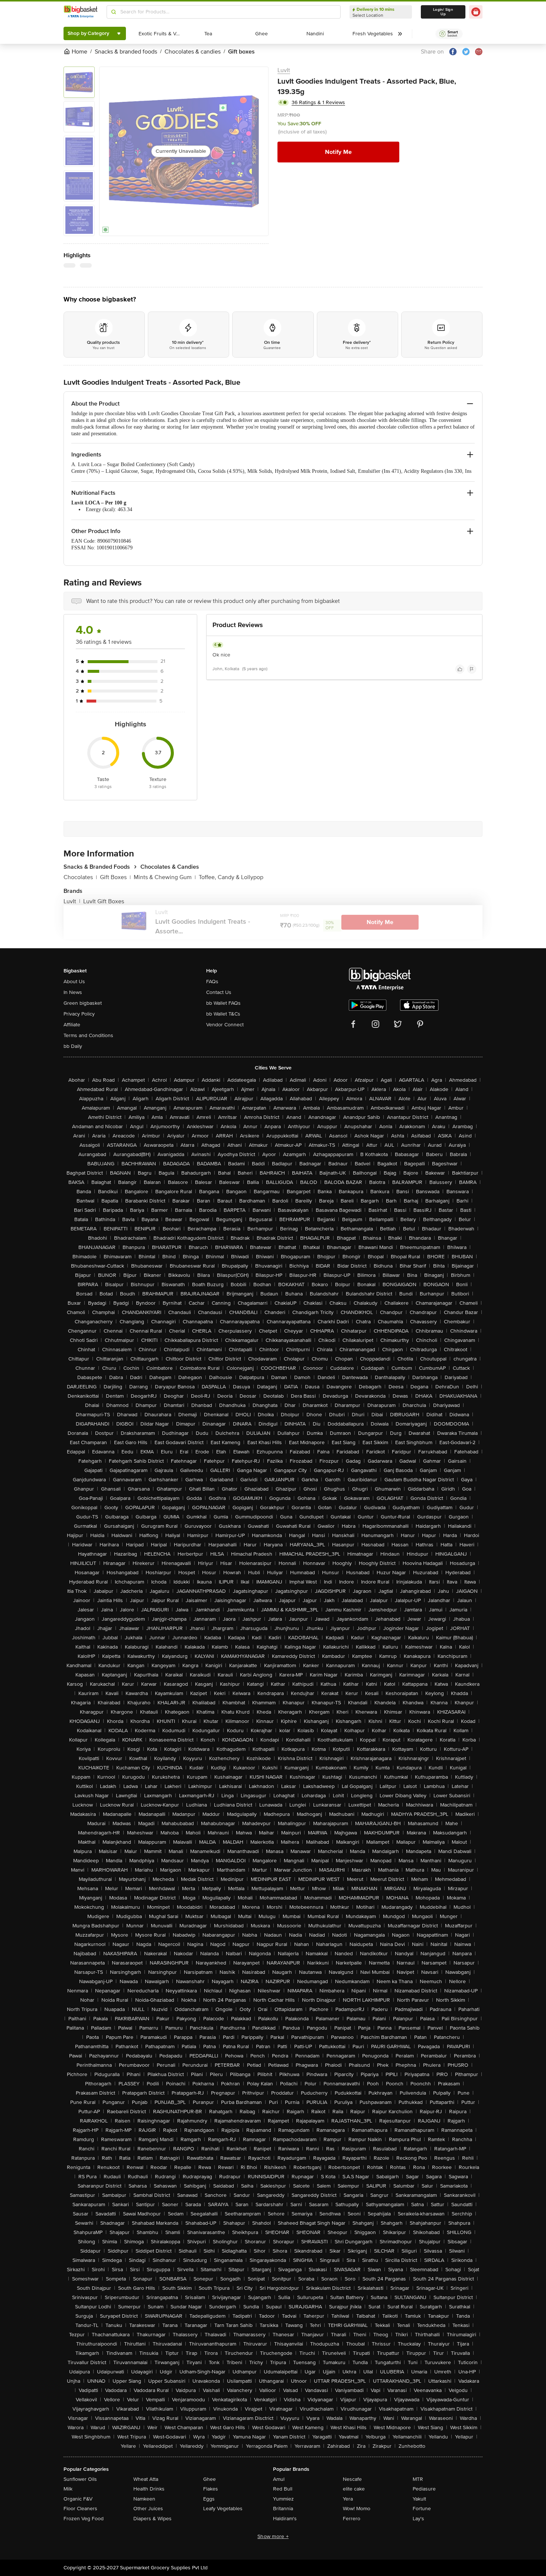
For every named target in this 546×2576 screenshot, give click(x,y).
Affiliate (72, 1025)
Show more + (273, 2536)
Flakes (211, 2489)
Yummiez (283, 2499)
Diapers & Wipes (152, 2519)
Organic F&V (78, 2499)
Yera (348, 2499)
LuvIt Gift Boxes (104, 901)
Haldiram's (285, 2519)
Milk (68, 2489)
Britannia (283, 2509)
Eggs (209, 2499)
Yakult (419, 2499)
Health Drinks (149, 2489)
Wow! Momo (357, 2509)
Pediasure (424, 2489)
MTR (418, 2479)
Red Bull (283, 2489)
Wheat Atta (146, 2479)
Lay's (418, 2519)
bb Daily (73, 1046)
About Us (74, 982)
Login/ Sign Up (443, 12)
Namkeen (144, 2499)
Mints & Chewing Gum (165, 877)
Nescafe (352, 2479)
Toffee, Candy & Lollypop (231, 877)
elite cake (354, 2489)
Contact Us (219, 992)
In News (73, 992)
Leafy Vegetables (223, 2509)
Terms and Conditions (88, 1035)
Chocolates (80, 877)
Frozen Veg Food (84, 2519)
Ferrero (352, 2519)
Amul (279, 2479)
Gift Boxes (115, 877)
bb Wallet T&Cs (223, 1014)
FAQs (212, 982)
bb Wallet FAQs (223, 1003)
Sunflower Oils (80, 2479)
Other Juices (148, 2509)
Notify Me (338, 152)
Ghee (209, 2479)
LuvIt (284, 70)
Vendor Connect (225, 1025)
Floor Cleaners (80, 2509)
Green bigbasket (83, 1003)
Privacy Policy (79, 1014)
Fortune (422, 2509)
